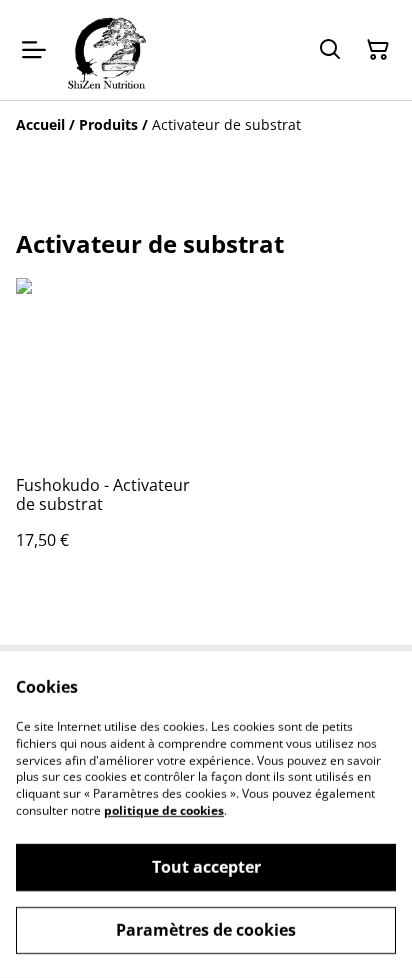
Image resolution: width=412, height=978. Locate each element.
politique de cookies (164, 810)
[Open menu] (34, 50)
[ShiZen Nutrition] (106, 50)
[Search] (330, 50)
